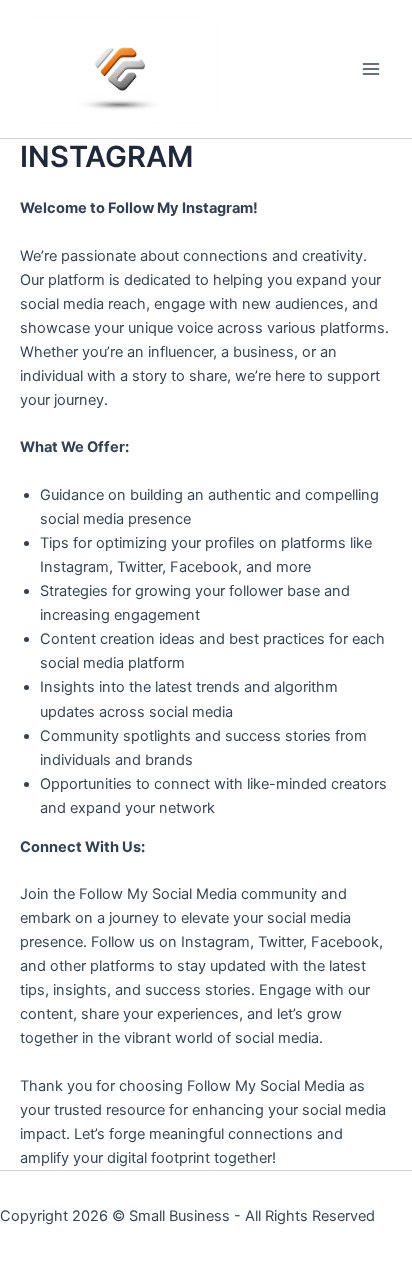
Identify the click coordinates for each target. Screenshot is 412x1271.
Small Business (179, 1216)
